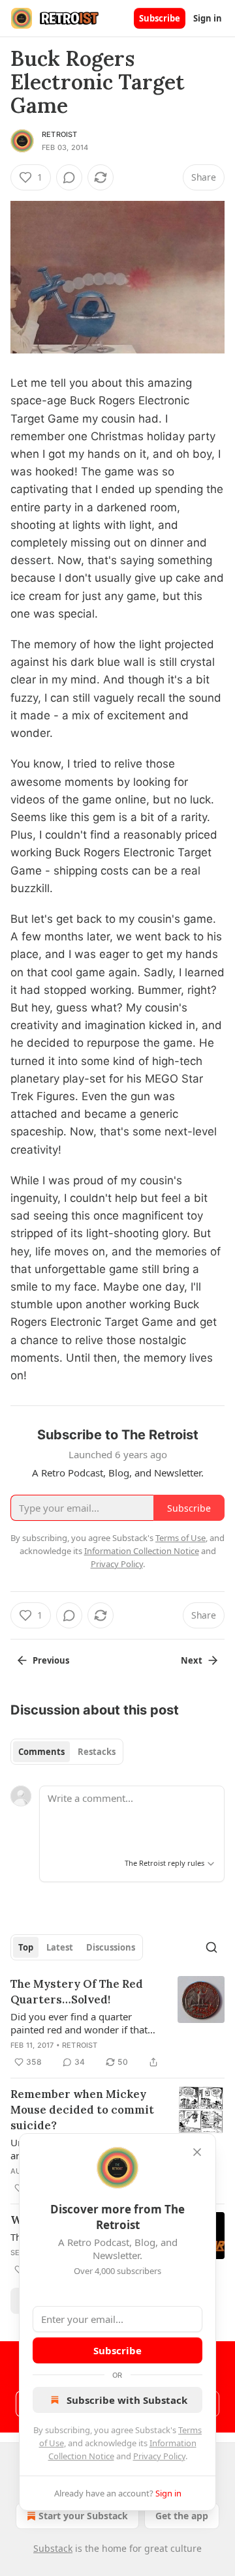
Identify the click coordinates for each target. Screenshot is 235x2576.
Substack (53, 2548)
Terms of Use (180, 1538)
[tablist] (67, 1752)
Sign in (208, 18)
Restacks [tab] (97, 1752)
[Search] (211, 1947)
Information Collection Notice (142, 1551)
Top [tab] (26, 1947)
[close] (197, 2152)
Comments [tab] (41, 1752)
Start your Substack (83, 2516)
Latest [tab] (60, 1947)
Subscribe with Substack (127, 2400)
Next (192, 1660)
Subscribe (160, 18)
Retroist (60, 134)
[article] (117, 2023)
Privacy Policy (159, 2456)
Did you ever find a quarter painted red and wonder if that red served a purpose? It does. (79, 2023)
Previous (51, 1660)
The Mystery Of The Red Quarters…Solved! (77, 1992)
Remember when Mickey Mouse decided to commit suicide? (82, 2110)
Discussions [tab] (111, 1947)
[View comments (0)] (69, 177)
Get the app (182, 2516)
